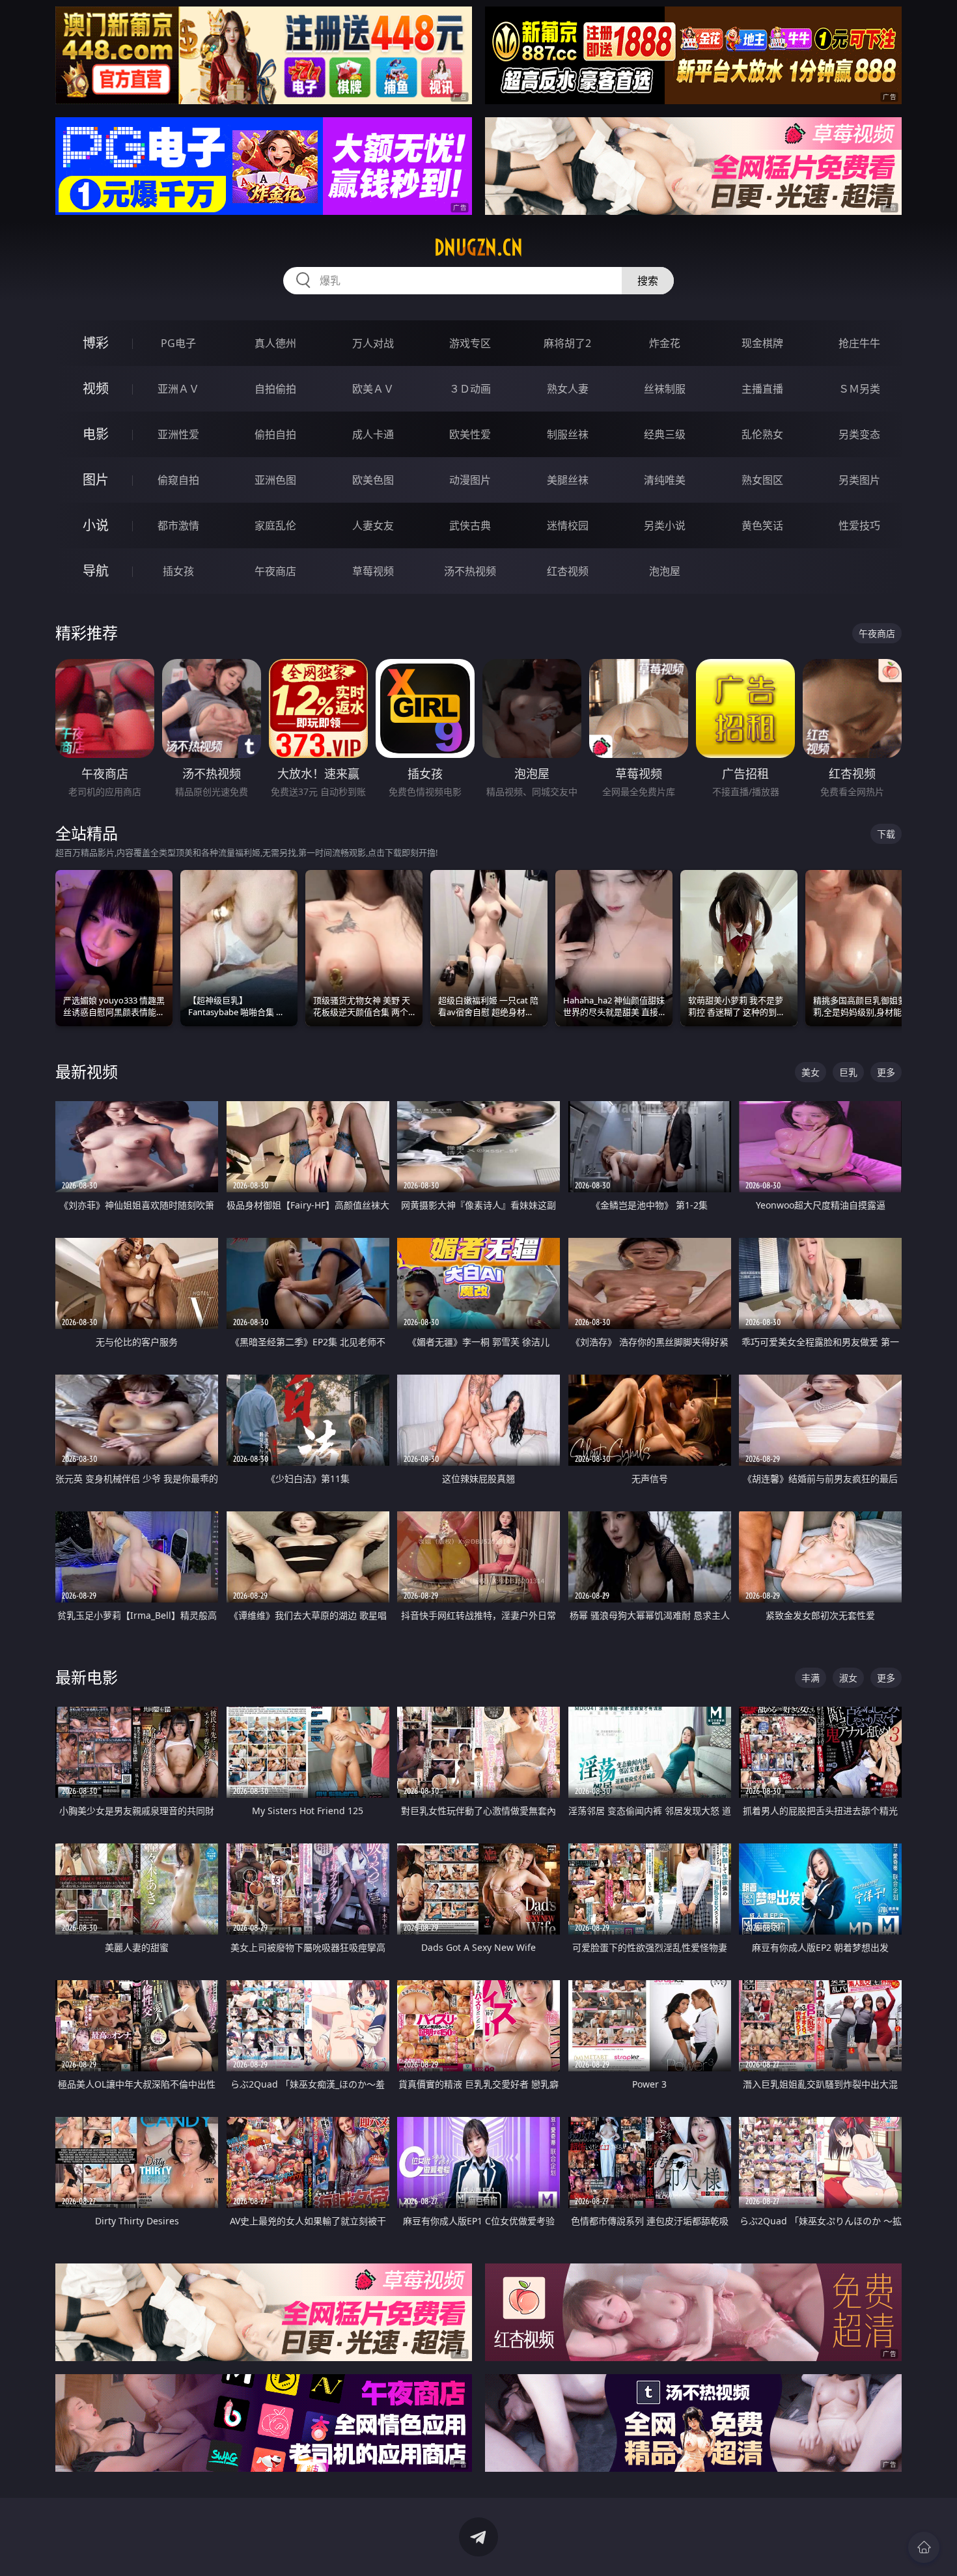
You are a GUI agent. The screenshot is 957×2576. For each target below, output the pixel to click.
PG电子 (178, 343)
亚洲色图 (275, 480)
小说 (96, 525)
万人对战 (373, 343)
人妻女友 (373, 525)
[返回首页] (924, 2547)
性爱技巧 (859, 525)
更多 (886, 1072)
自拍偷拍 (275, 389)
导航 (96, 571)
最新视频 (87, 1071)
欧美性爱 (470, 434)
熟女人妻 (568, 389)
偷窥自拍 (178, 480)
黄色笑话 (762, 525)
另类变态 (859, 434)
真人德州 (275, 343)
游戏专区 (470, 343)
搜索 (648, 281)
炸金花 (665, 343)
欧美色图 (373, 480)
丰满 (811, 1678)
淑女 (848, 1678)
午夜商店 (275, 571)
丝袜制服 (665, 389)
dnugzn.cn (478, 247)
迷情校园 (568, 525)
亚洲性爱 (178, 434)
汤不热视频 (470, 571)
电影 (96, 434)
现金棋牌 (762, 343)
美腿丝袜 (568, 480)
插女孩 (178, 571)
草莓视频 (373, 571)
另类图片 (859, 480)
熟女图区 (762, 480)
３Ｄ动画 (470, 389)
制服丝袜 (568, 434)
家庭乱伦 (275, 525)
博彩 (96, 343)
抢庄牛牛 (859, 343)
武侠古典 (470, 525)
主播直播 (762, 389)
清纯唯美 (665, 480)
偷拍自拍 (275, 434)
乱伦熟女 (762, 434)
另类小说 (665, 525)
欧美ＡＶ (373, 389)
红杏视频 (568, 571)
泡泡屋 (665, 571)
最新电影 (87, 1677)
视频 (96, 388)
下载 (886, 834)
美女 (811, 1072)
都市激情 (178, 525)
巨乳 (848, 1072)
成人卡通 (373, 434)
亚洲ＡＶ (178, 389)
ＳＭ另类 (859, 389)
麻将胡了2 (567, 343)
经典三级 (665, 434)
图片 (96, 480)
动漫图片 (470, 480)
